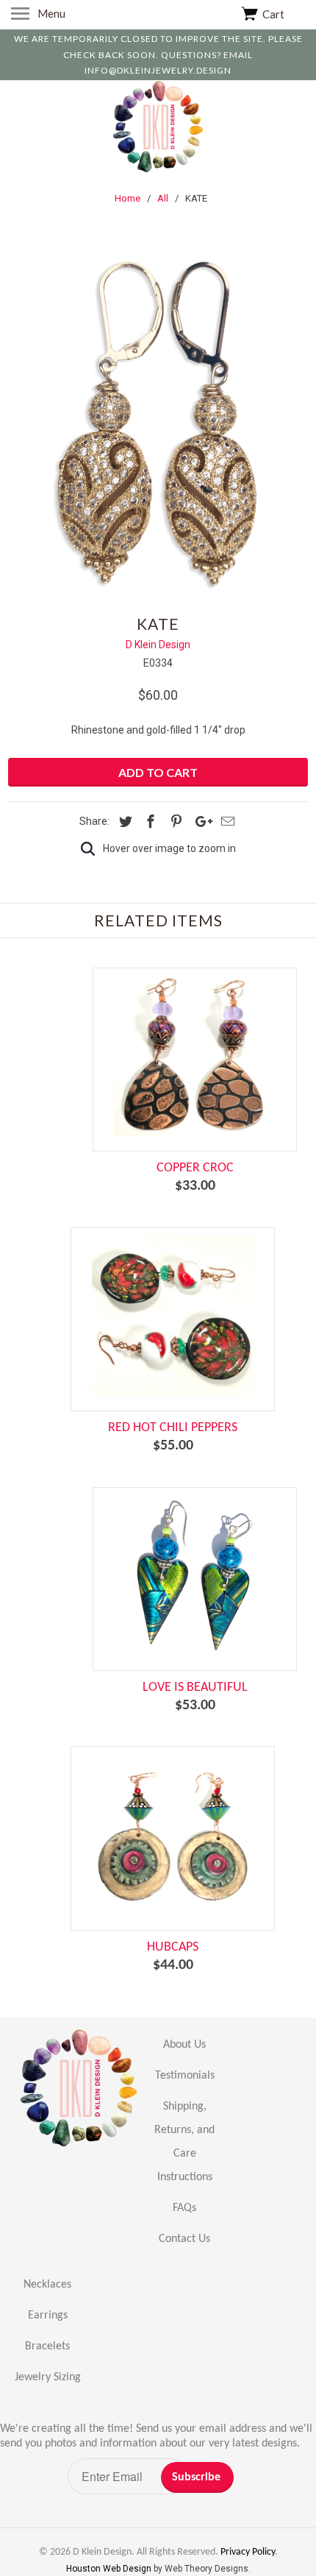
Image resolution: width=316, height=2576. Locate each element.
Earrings (48, 2316)
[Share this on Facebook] (148, 822)
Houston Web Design (110, 2569)
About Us (184, 2045)
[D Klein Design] (158, 129)
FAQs (184, 2208)
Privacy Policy (248, 2552)
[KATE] (158, 426)
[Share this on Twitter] (123, 822)
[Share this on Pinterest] (174, 822)
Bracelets (47, 2346)
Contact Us (184, 2239)
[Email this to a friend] (226, 822)
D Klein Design (158, 645)
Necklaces (47, 2285)
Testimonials (185, 2076)
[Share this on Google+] (200, 822)
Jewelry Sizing (48, 2377)
